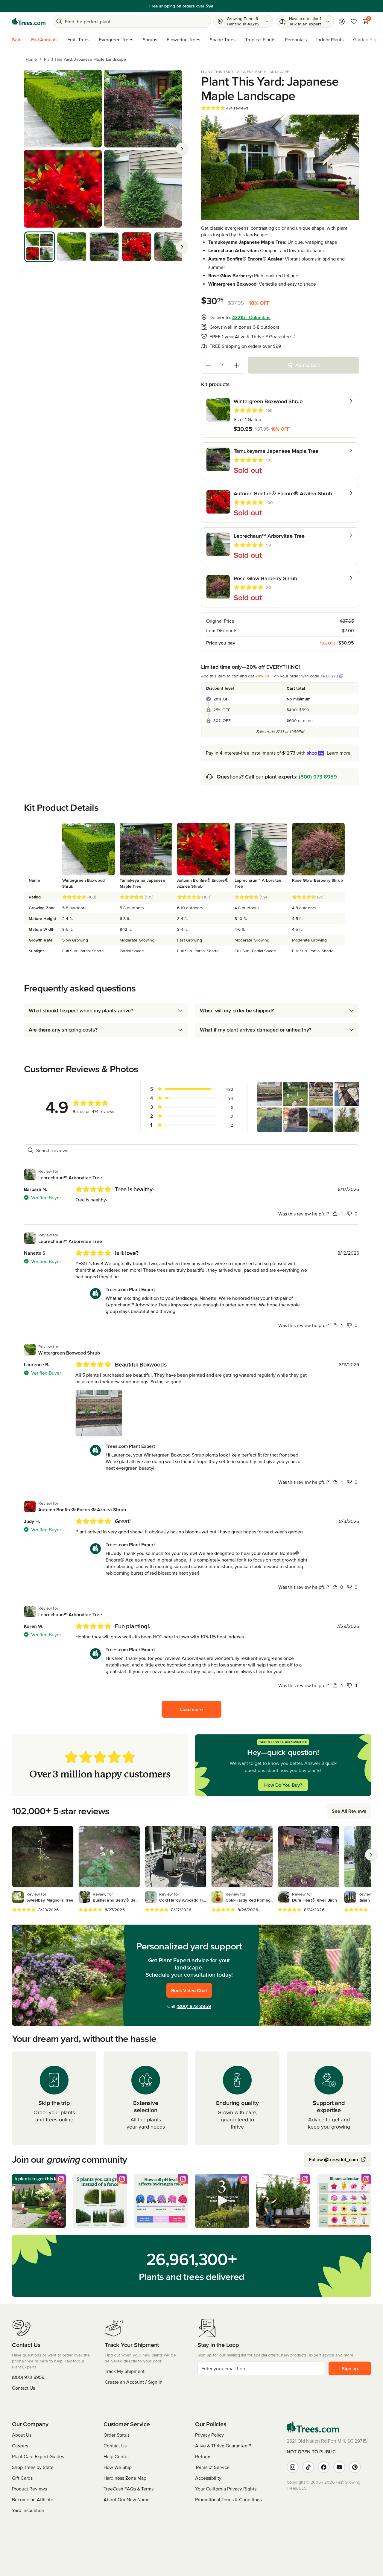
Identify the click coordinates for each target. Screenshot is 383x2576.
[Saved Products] (354, 22)
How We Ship (118, 2467)
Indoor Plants (330, 39)
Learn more (233, 6)
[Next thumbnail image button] (182, 247)
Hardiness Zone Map (125, 2478)
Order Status (117, 2435)
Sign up (350, 2368)
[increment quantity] (237, 365)
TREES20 (329, 676)
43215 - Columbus (251, 317)
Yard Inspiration (28, 2510)
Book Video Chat (189, 1990)
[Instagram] (293, 2467)
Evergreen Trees (116, 39)
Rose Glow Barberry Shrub (317, 880)
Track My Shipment (125, 2371)
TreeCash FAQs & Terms (129, 2489)
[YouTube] (339, 2467)
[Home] (29, 22)
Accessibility (208, 2478)
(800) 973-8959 (318, 777)
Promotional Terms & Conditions (228, 2499)
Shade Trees (223, 39)
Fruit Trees (78, 39)
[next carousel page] (371, 1855)
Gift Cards (22, 2478)
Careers (20, 2446)
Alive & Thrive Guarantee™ (223, 2446)
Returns (203, 2456)
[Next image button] (182, 149)
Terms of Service (212, 2467)
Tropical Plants (260, 39)
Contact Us (23, 2388)
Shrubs (150, 39)
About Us (22, 2435)
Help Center (116, 2456)
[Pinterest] (355, 2467)
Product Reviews (29, 2489)
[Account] (342, 22)
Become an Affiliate (33, 2499)
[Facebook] (324, 2467)
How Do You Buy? (283, 1785)
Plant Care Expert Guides (38, 2456)
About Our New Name (127, 2499)
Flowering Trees (183, 39)
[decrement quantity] (209, 365)
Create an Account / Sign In (134, 2382)
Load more (191, 1709)
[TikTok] (308, 2467)
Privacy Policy (209, 2435)
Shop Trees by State (33, 2467)
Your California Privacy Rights (226, 2489)
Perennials (296, 39)
